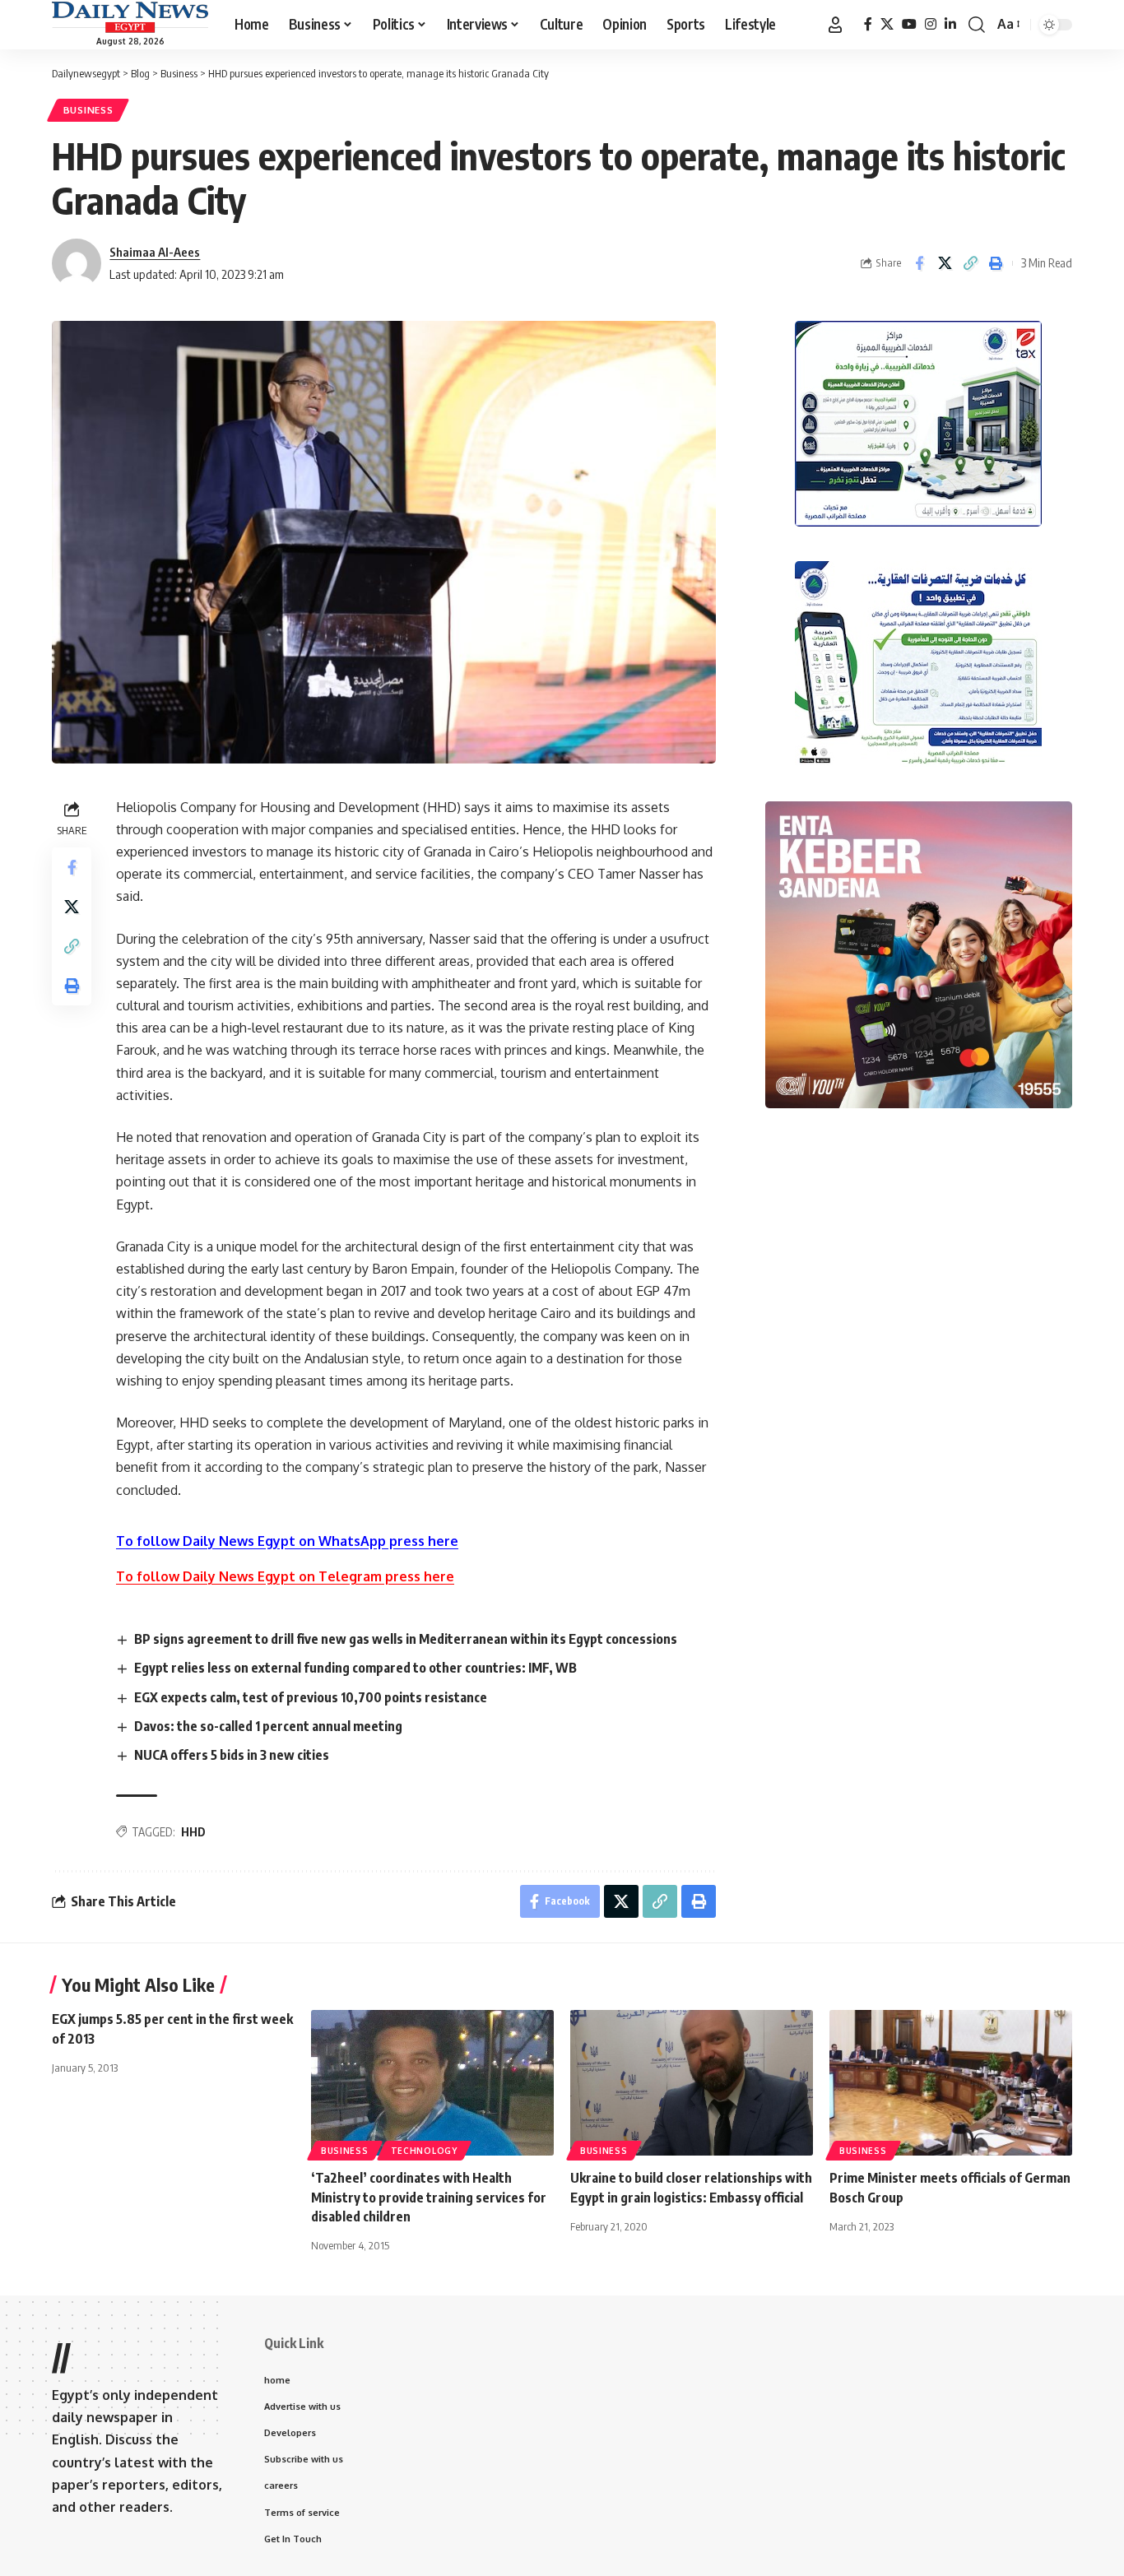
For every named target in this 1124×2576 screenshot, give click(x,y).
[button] (835, 25)
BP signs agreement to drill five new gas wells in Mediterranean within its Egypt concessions (406, 1639)
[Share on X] (945, 263)
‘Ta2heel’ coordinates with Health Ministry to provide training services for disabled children (429, 2197)
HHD (193, 1832)
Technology (424, 2151)
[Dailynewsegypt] (130, 17)
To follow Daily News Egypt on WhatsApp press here (287, 1541)
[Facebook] (868, 24)
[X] (887, 24)
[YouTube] (909, 24)
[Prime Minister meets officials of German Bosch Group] (951, 2083)
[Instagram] (931, 24)
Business (88, 110)
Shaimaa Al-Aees (155, 252)
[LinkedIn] (950, 24)
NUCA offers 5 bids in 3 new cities (232, 1755)
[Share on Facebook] (919, 263)
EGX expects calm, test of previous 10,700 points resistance (311, 1697)
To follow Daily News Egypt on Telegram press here (285, 1576)
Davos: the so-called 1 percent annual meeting (268, 1726)
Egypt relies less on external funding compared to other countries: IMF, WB (355, 1668)
